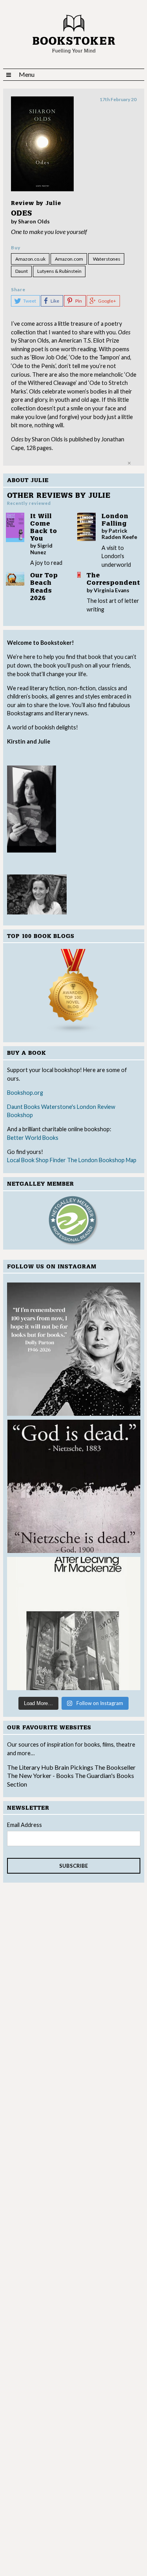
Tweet (30, 301)
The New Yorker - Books (40, 1775)
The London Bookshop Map (102, 1160)
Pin (79, 301)
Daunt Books (24, 1107)
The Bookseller (115, 1767)
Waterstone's (58, 1107)
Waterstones (107, 259)
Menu (27, 74)
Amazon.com (69, 259)
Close (129, 463)
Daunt (22, 271)
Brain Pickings (74, 1767)
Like (55, 301)
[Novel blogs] (74, 991)
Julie (53, 203)
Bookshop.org (25, 1093)
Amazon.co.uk (30, 259)
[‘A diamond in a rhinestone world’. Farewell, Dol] (74, 1349)
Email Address (24, 1825)
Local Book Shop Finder (36, 1160)
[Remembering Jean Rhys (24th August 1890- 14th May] (74, 1624)
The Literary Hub (30, 1767)
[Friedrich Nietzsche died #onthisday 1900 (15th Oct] (74, 1486)
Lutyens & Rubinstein (59, 271)
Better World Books (33, 1138)
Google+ (107, 301)
